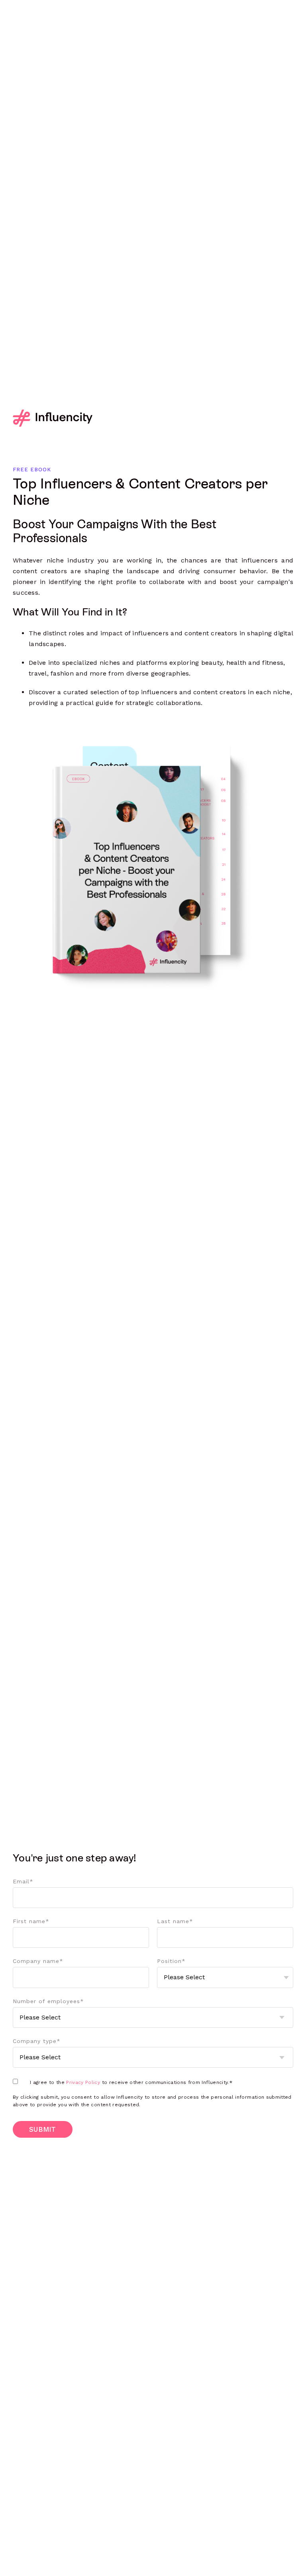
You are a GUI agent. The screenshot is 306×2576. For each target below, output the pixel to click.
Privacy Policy (83, 2082)
